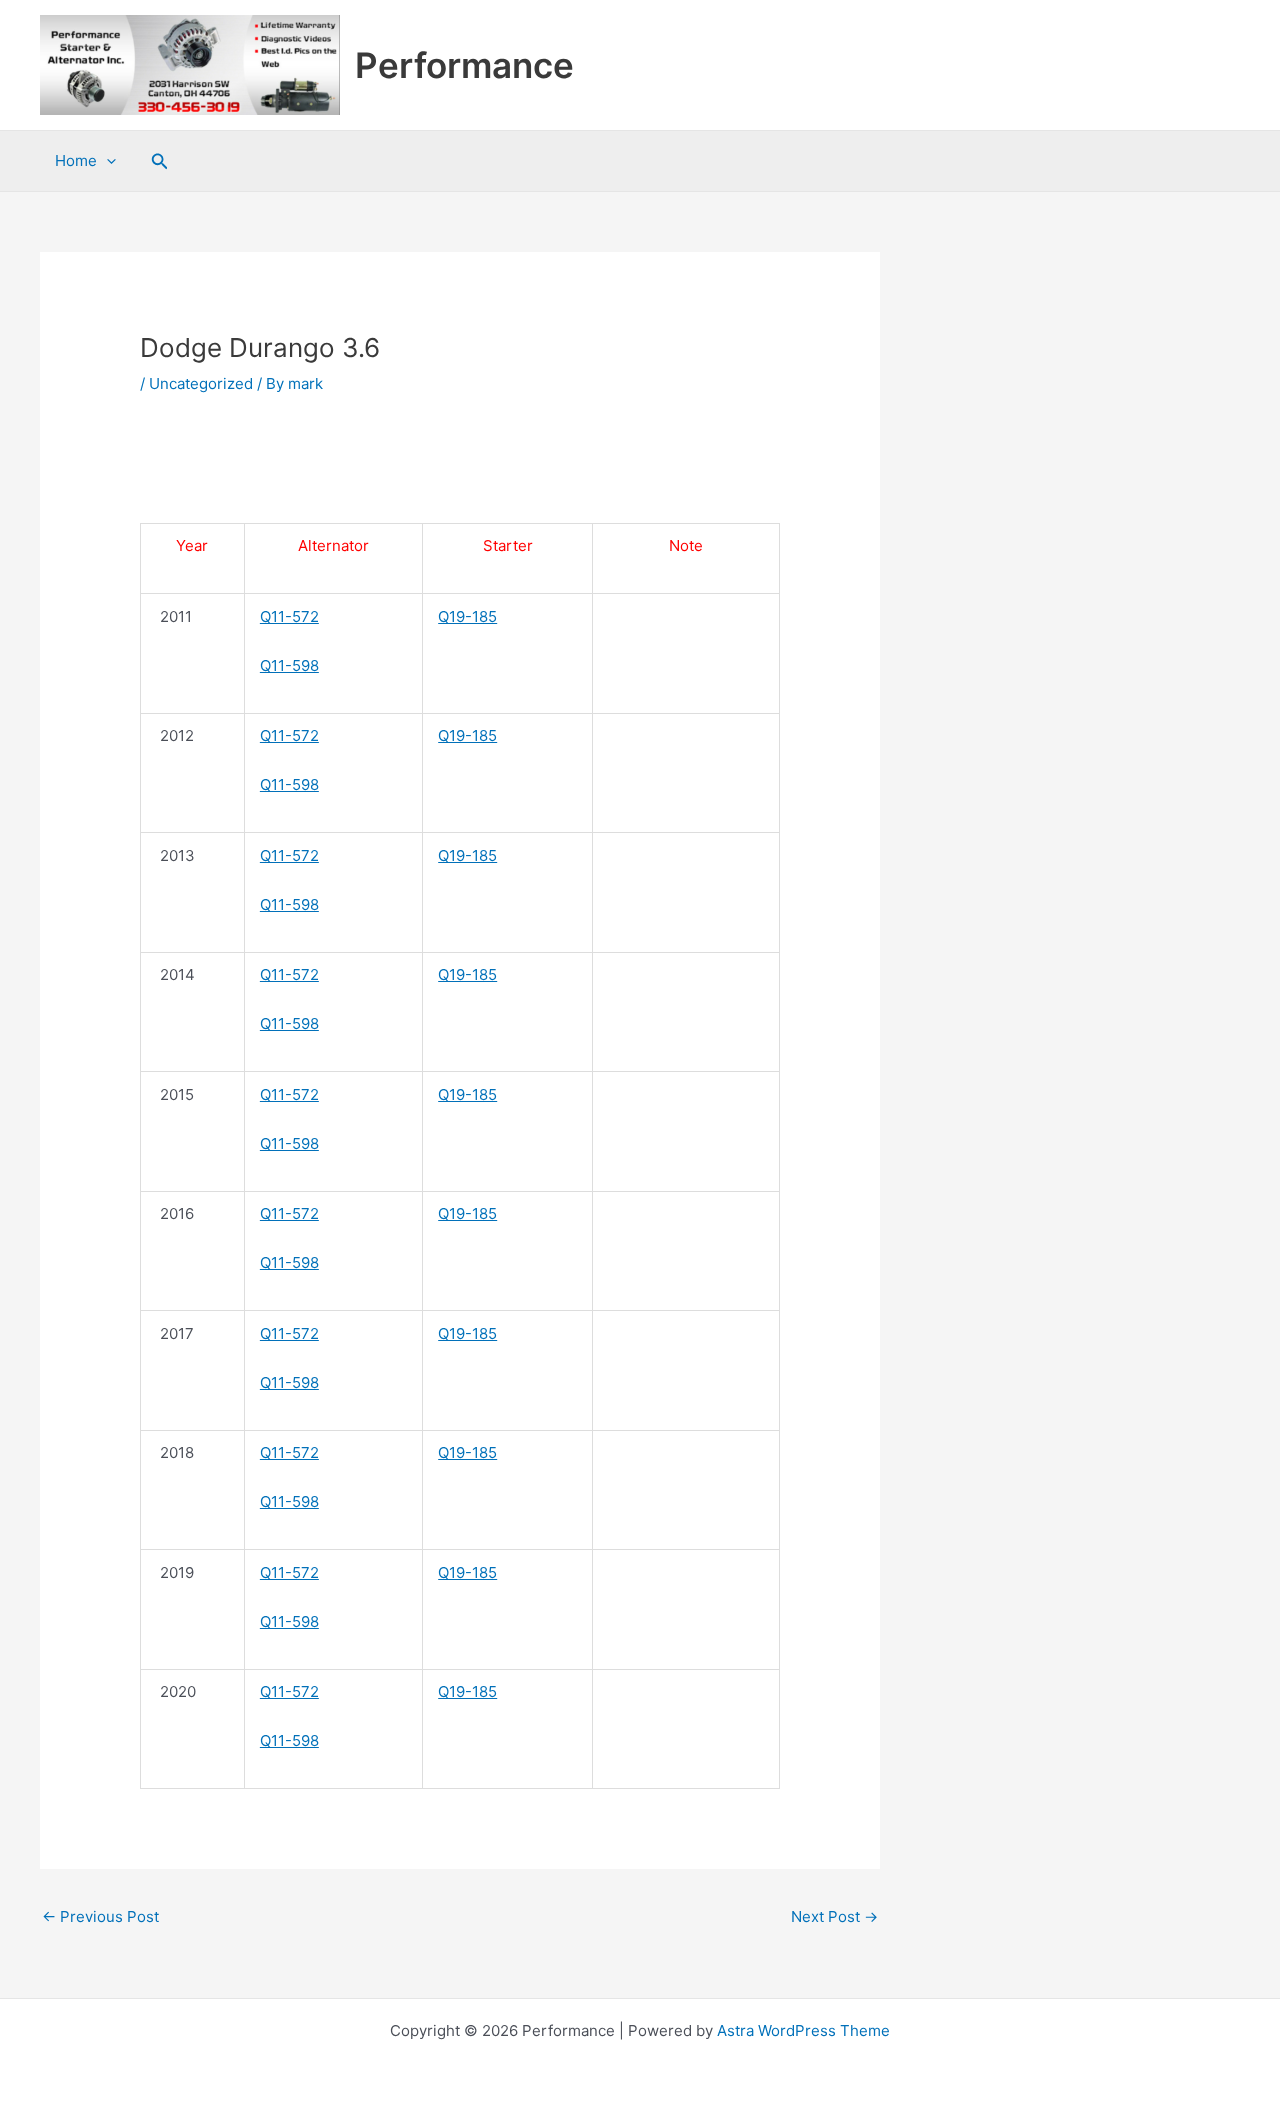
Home (76, 160)
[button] (160, 161)
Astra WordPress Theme (803, 2030)
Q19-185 (467, 616)
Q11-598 (289, 665)
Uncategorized (201, 383)
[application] (106, 161)
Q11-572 (289, 616)
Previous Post (100, 1916)
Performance (464, 65)
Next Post (834, 1916)
